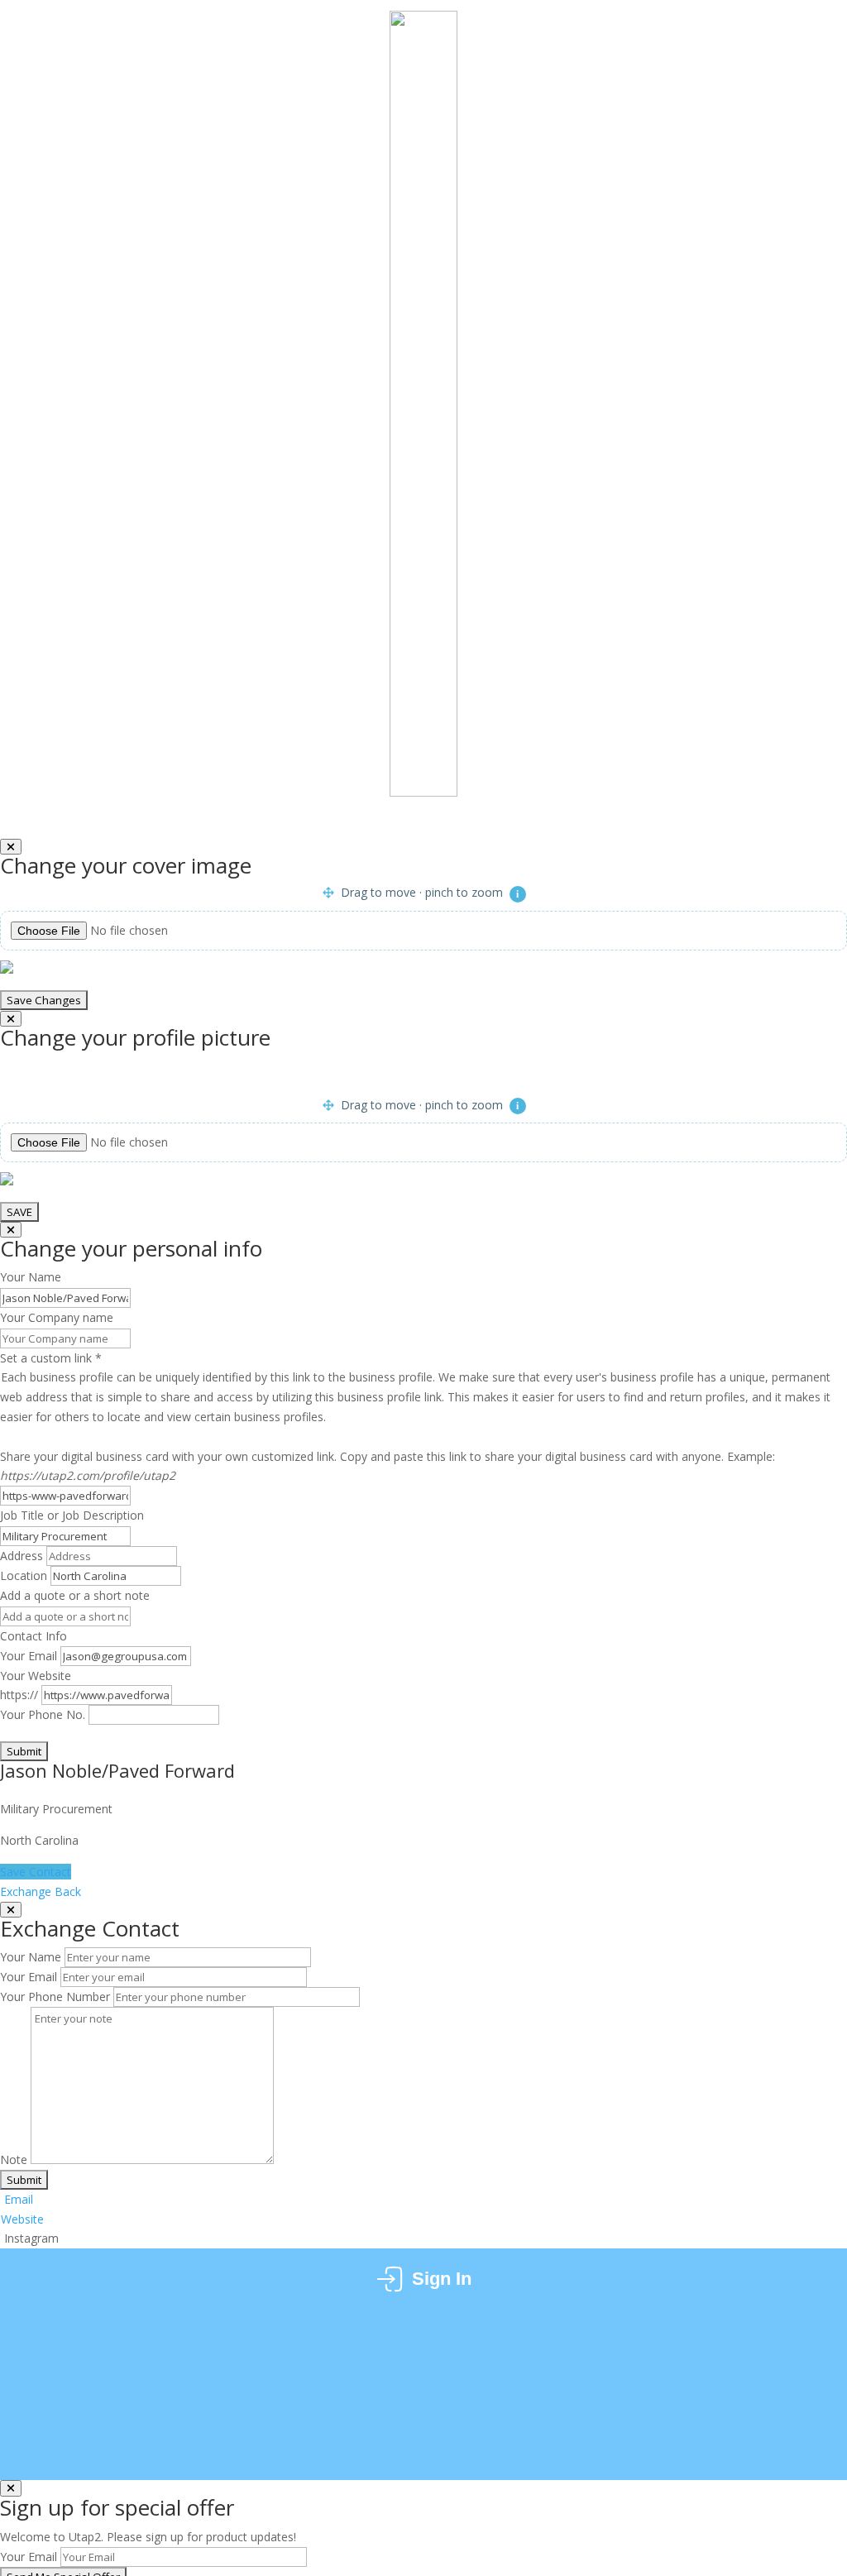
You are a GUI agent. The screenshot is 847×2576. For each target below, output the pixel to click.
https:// (19, 1695)
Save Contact (36, 1872)
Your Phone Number (55, 1997)
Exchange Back (42, 1891)
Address (22, 1556)
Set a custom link (415, 1387)
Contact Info (33, 1636)
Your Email (29, 1656)
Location (24, 1575)
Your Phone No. (43, 1714)
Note (14, 2159)
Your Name (31, 1957)
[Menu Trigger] (794, 43)
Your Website (36, 1676)
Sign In (442, 2279)
